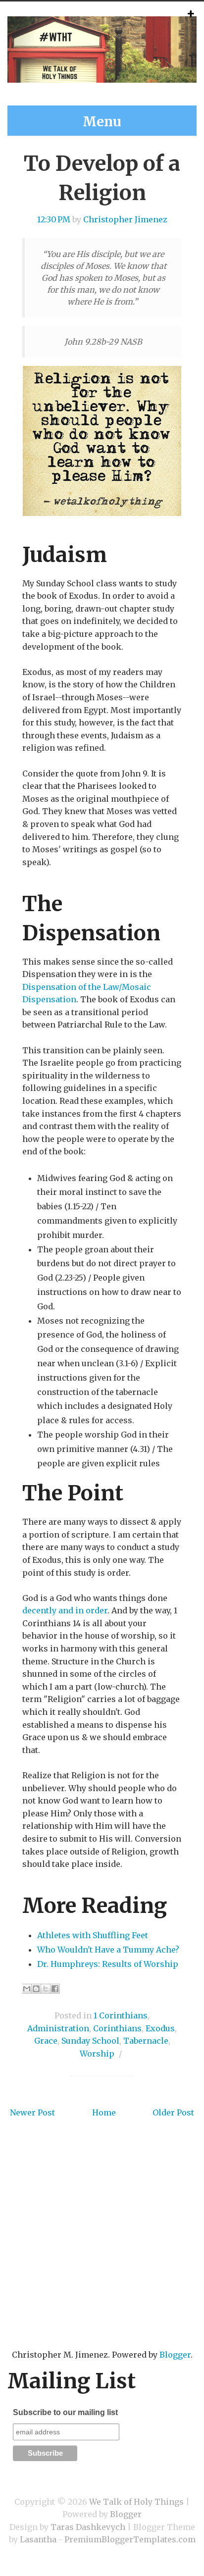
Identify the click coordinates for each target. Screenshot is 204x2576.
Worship (97, 2054)
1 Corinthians (121, 2015)
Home (104, 2112)
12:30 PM (54, 219)
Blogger (175, 2355)
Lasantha (38, 2539)
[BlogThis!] (36, 1989)
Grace (46, 2041)
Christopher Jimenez (125, 219)
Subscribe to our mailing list (65, 2412)
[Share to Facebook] (55, 1989)
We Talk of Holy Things (136, 2502)
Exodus (160, 2028)
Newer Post (32, 2112)
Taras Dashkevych (88, 2527)
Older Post (173, 2112)
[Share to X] (46, 1989)
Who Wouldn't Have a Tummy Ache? (108, 1950)
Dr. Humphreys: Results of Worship (108, 1964)
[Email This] (27, 1989)
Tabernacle (146, 2041)
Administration (58, 2028)
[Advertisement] (102, 2249)
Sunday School (90, 2041)
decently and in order (65, 1610)
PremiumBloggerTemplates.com (130, 2539)
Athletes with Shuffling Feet (93, 1935)
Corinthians (117, 2028)
